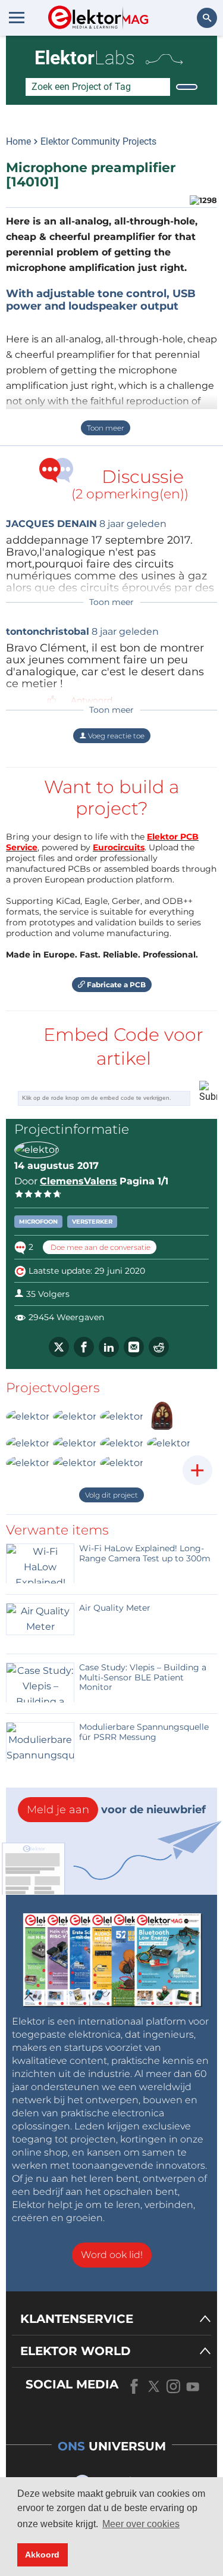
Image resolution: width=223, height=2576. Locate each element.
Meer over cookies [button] (141, 2524)
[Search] (187, 87)
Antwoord (92, 700)
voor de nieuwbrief (116, 1810)
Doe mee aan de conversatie (100, 1247)
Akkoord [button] (42, 2555)
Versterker (92, 1222)
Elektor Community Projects (98, 141)
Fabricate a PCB (115, 985)
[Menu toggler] (17, 17)
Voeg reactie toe (115, 736)
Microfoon (38, 1222)
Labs (85, 58)
